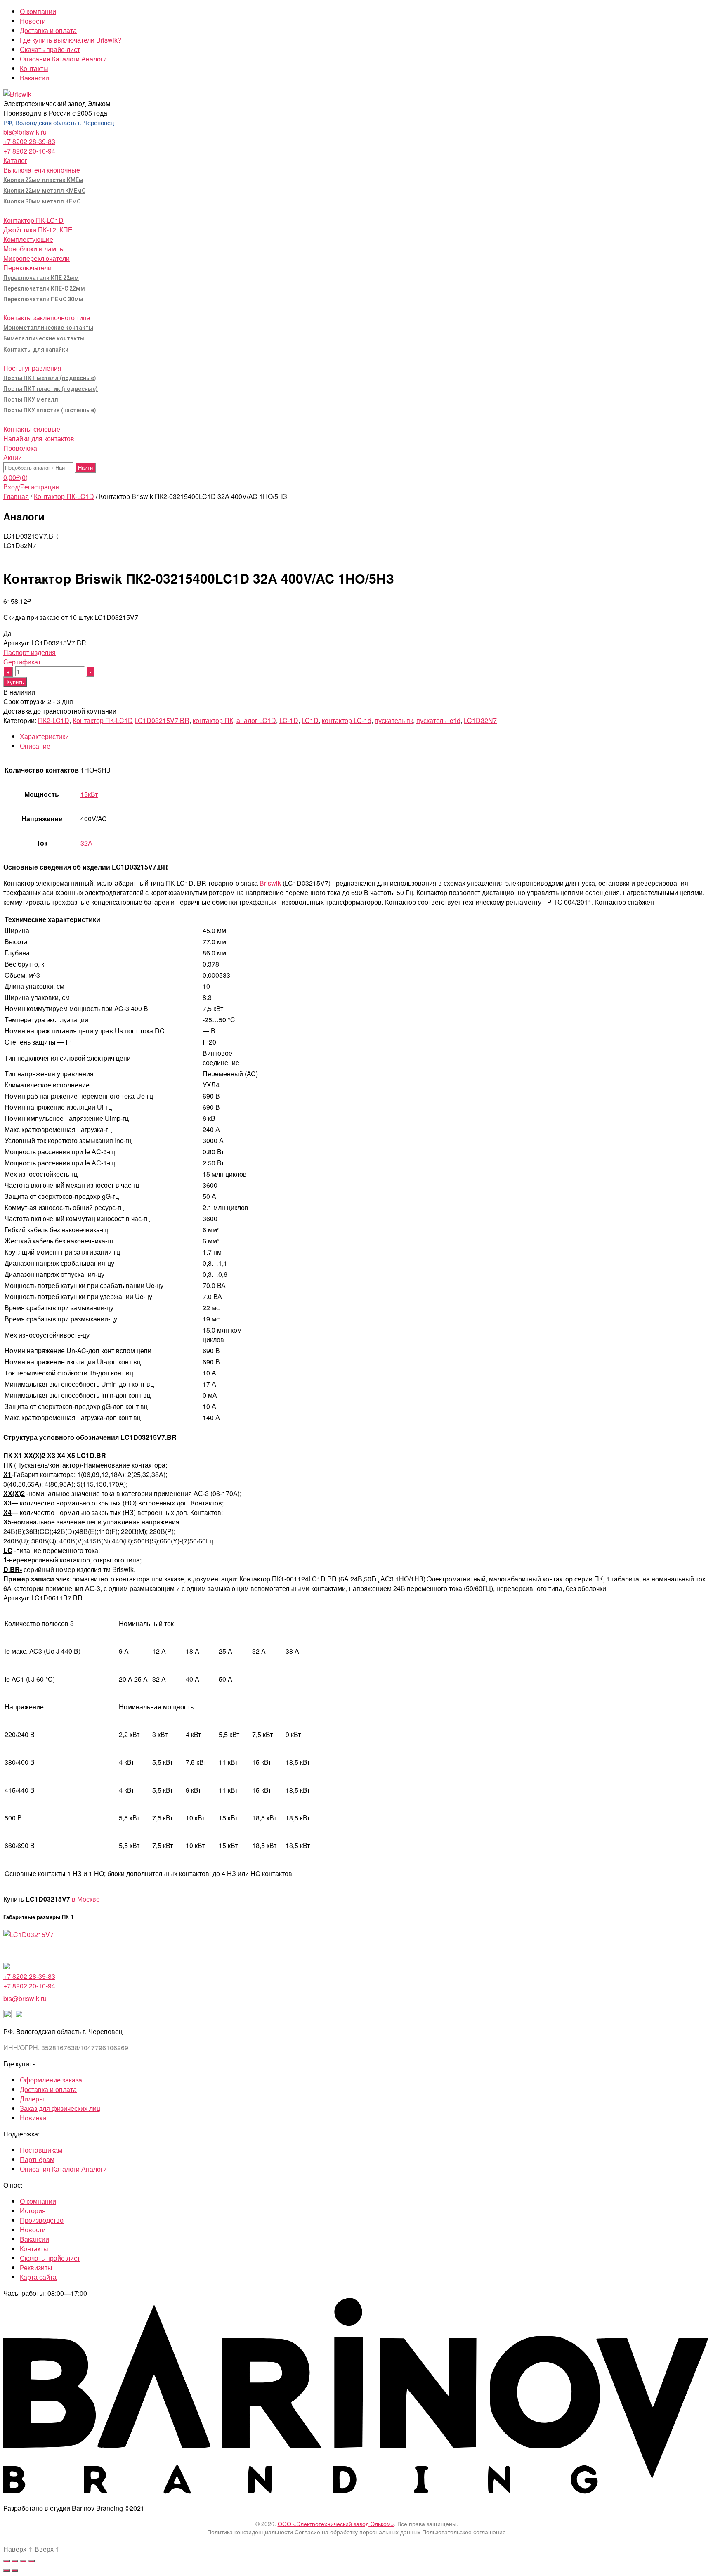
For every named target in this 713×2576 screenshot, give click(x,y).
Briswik (270, 883)
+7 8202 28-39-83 (29, 141)
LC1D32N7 (480, 720)
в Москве (86, 1899)
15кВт (89, 794)
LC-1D (289, 720)
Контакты (34, 68)
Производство (42, 2220)
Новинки (33, 2118)
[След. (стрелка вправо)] (15, 2571)
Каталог (15, 160)
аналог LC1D (256, 720)
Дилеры (32, 2099)
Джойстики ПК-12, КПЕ (38, 230)
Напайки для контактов (39, 438)
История (33, 2211)
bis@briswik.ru (25, 132)
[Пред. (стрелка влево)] (7, 2571)
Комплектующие (28, 239)
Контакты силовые (32, 429)
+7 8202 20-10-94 (29, 151)
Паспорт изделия (30, 652)
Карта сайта (38, 2277)
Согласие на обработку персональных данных (358, 2532)
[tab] (365, 736)
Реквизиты (36, 2268)
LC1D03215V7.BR (162, 720)
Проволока (20, 448)
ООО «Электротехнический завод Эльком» (336, 2524)
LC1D (310, 720)
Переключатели (27, 268)
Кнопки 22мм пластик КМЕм (43, 180)
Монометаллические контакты (48, 328)
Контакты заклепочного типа (47, 318)
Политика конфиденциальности (250, 2532)
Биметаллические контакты (44, 338)
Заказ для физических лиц (60, 2108)
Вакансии (34, 78)
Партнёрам (37, 2159)
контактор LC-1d (347, 720)
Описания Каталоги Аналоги (63, 59)
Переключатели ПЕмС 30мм (43, 299)
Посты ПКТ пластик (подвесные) (51, 389)
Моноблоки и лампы (34, 249)
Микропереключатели (37, 258)
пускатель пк (394, 720)
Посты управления (32, 368)
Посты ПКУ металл (31, 399)
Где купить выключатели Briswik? (71, 40)
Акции (13, 457)
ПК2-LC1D (54, 720)
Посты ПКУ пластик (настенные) (50, 410)
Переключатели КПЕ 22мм (41, 278)
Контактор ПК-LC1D (33, 220)
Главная (16, 496)
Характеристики (44, 736)
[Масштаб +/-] (31, 2561)
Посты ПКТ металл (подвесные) (50, 378)
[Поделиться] (15, 2561)
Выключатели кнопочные (42, 170)
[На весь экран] (23, 2561)
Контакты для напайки (36, 350)
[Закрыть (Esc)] (7, 2561)
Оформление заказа (51, 2080)
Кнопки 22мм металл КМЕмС (44, 191)
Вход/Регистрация (31, 487)
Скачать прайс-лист (50, 49)
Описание (35, 746)
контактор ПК (213, 720)
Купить (15, 682)
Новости (33, 21)
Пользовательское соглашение (464, 2532)
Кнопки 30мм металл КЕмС (42, 201)
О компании (38, 11)
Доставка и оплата (48, 30)
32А (86, 843)
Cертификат (22, 662)
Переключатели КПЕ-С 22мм (44, 288)
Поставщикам (41, 2150)
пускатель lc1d (438, 720)
